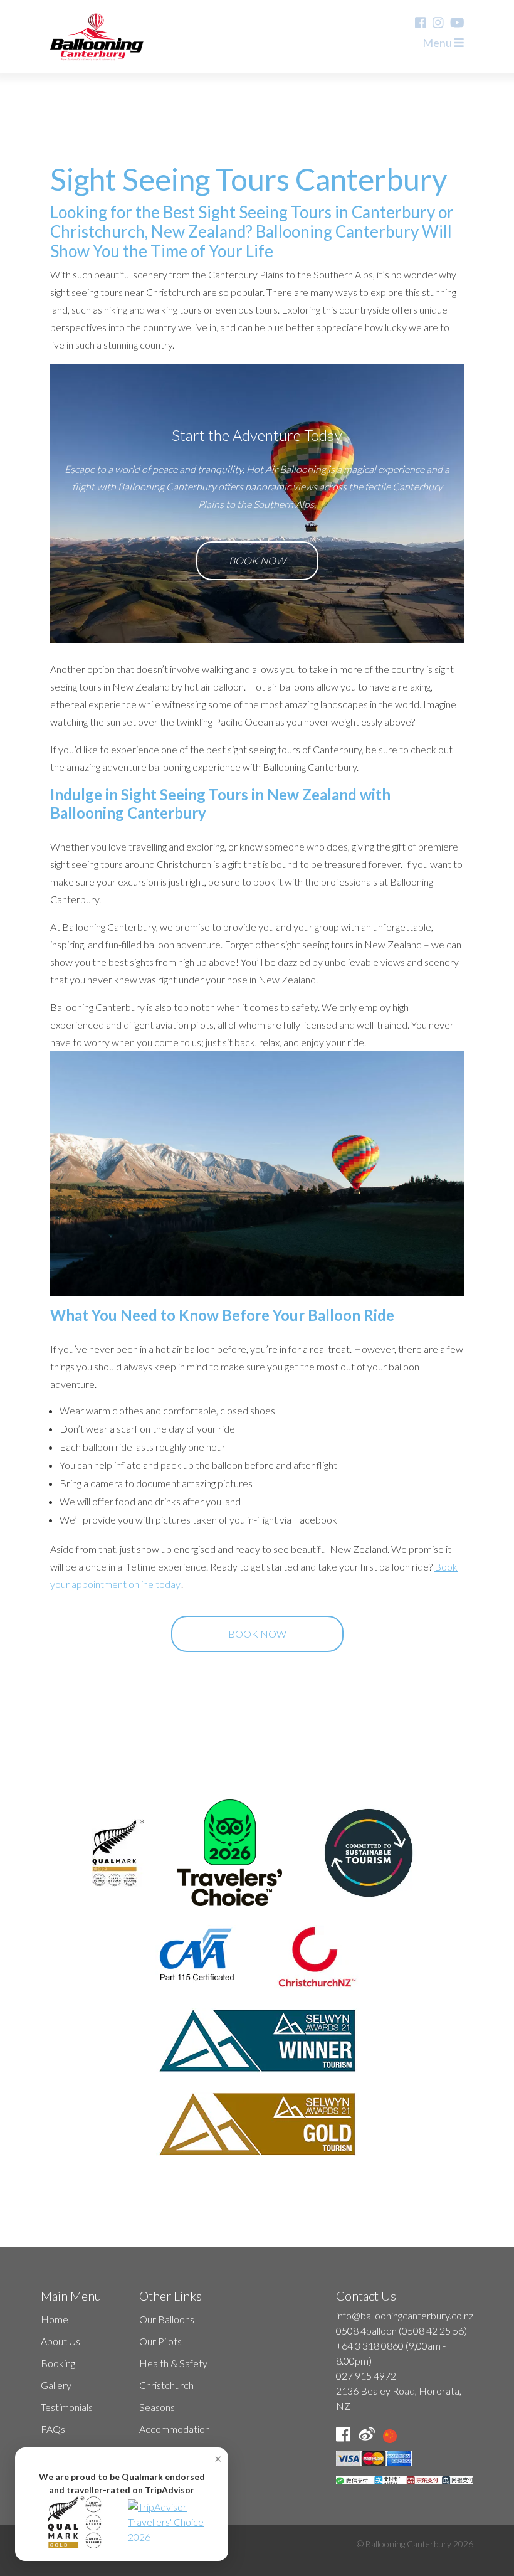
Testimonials (67, 2407)
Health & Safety (173, 2363)
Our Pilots (160, 2341)
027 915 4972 (366, 2376)
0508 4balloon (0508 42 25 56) (401, 2330)
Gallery (56, 2385)
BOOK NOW (257, 1634)
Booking (58, 2363)
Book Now (257, 560)
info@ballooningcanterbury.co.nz (405, 2315)
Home (55, 2319)
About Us (60, 2341)
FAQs (53, 2429)
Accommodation (175, 2429)
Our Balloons (167, 2319)
